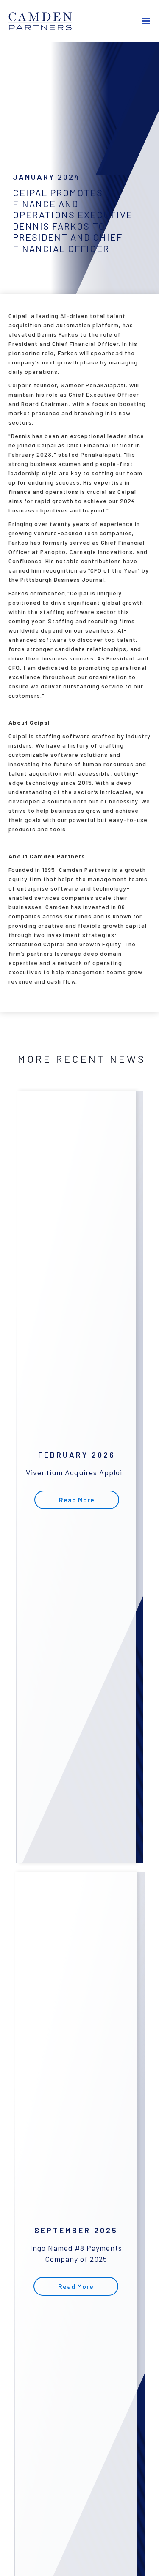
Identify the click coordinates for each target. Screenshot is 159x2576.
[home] (47, 21)
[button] (146, 21)
